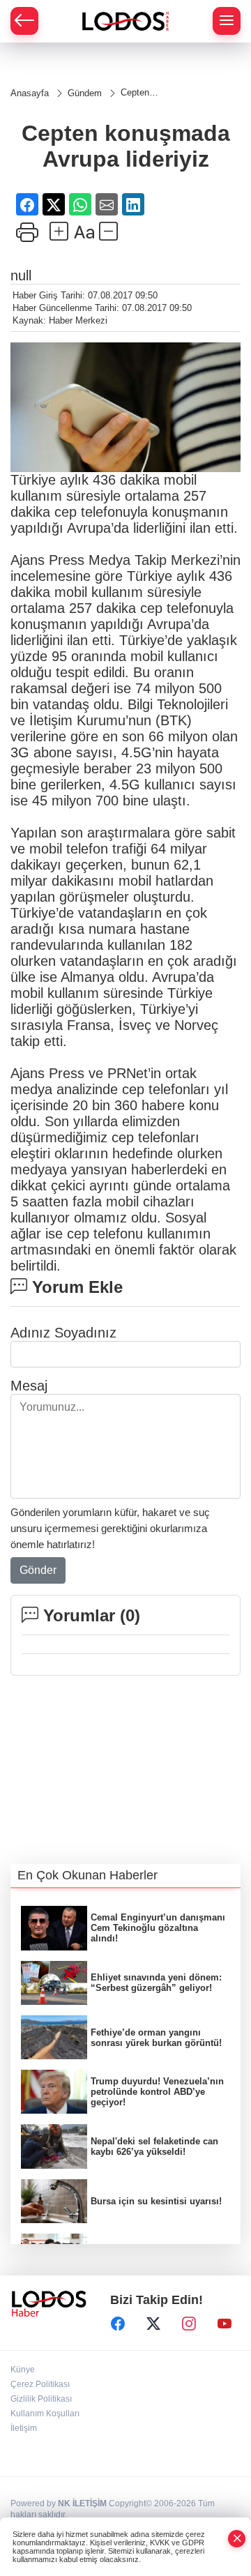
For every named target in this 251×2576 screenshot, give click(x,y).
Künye (23, 2370)
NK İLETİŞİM (82, 2503)
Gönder (38, 1570)
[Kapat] (237, 2539)
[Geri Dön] (24, 21)
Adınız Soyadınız (63, 1333)
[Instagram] (189, 2324)
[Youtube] (225, 2324)
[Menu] (227, 21)
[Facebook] (118, 2324)
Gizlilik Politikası (41, 2399)
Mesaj (29, 1386)
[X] (153, 2324)
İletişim (24, 2428)
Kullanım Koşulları (45, 2414)
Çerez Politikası (40, 2384)
